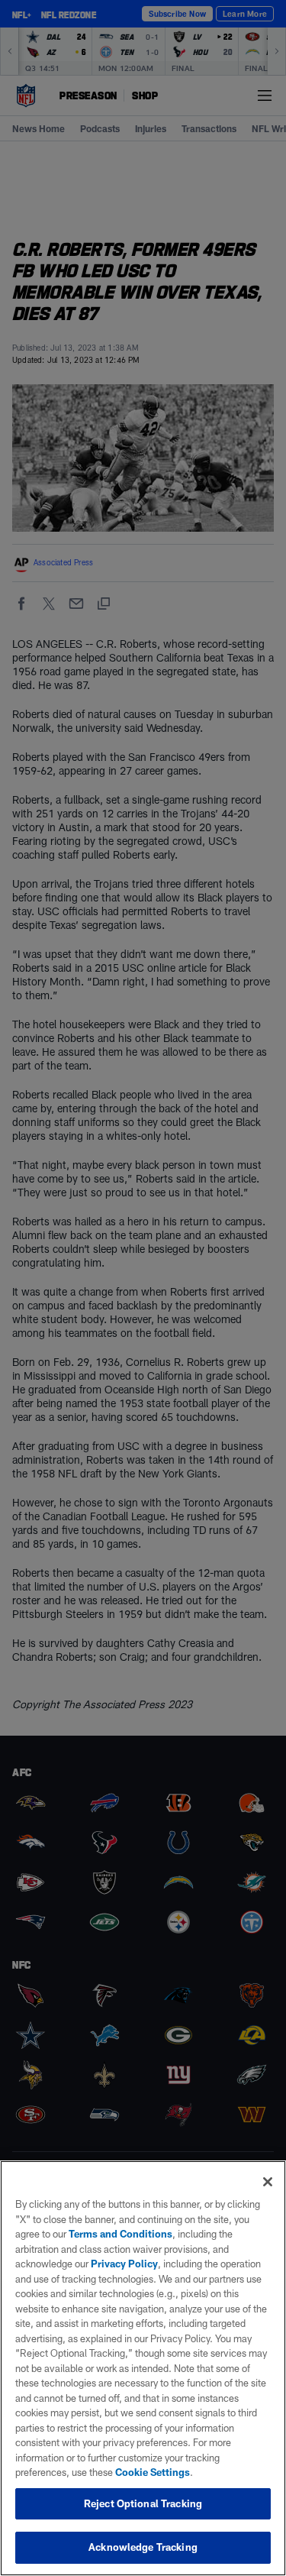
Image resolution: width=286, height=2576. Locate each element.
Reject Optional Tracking (143, 2503)
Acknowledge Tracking (143, 2547)
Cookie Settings (153, 2472)
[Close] (268, 2182)
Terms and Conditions (121, 2234)
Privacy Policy (124, 2264)
